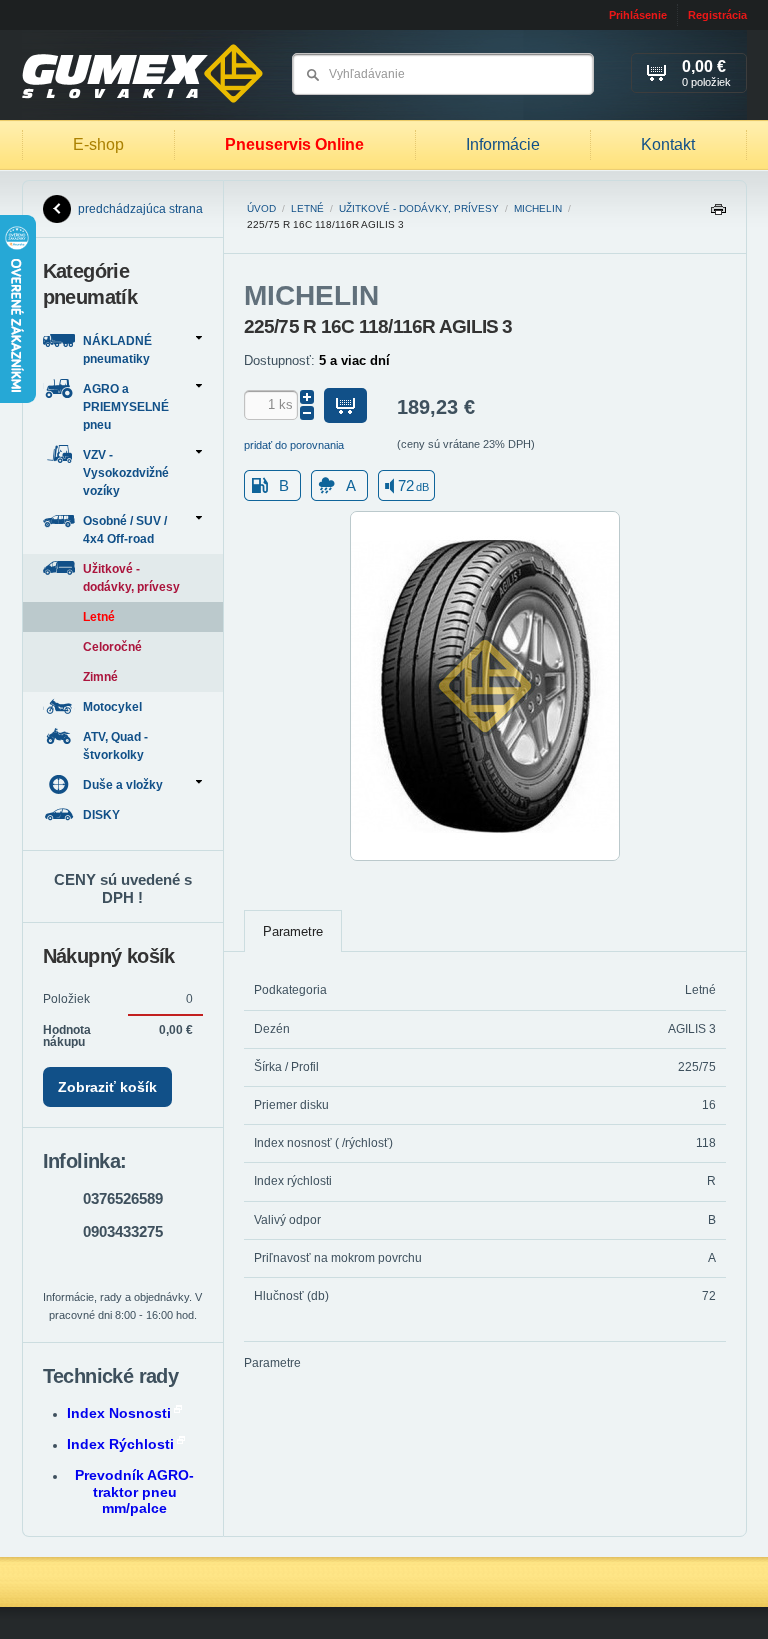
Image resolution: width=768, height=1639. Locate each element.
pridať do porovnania (294, 445)
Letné (307, 208)
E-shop (98, 144)
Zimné (100, 677)
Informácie (503, 144)
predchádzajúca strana (140, 209)
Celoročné (112, 647)
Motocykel (114, 707)
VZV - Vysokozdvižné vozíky (126, 473)
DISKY (103, 815)
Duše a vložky (123, 785)
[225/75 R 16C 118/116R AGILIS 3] (485, 857)
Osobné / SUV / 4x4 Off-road (125, 530)
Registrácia (717, 15)
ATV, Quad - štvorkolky (115, 746)
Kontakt (668, 144)
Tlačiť (718, 214)
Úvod (261, 208)
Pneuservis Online (294, 144)
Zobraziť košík (107, 1087)
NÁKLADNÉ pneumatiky (117, 350)
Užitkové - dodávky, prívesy (419, 208)
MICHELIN (538, 208)
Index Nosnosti (119, 1413)
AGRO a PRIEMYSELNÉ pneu (126, 407)
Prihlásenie (638, 15)
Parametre (293, 931)
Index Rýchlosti (120, 1444)
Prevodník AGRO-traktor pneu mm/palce (134, 1492)
